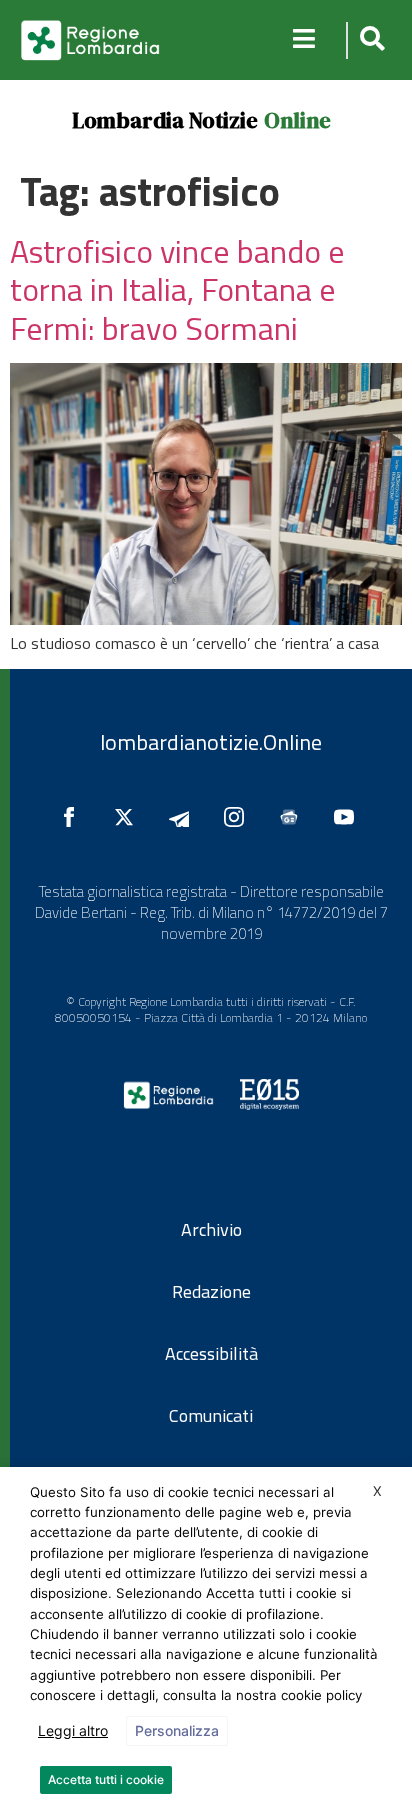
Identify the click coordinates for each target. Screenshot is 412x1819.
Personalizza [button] (177, 1730)
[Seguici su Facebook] (74, 817)
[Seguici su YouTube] (349, 817)
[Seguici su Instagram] (239, 817)
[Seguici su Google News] (294, 817)
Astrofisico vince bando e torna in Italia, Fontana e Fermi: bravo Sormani (177, 289)
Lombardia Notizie (165, 120)
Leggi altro (73, 1730)
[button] (369, 40)
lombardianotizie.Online (211, 742)
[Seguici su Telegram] (184, 817)
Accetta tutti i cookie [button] (106, 1779)
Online (297, 120)
